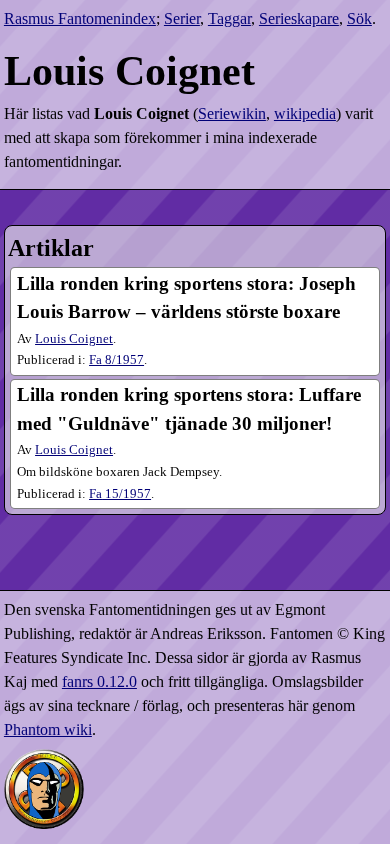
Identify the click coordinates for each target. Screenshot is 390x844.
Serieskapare (299, 18)
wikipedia (305, 113)
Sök (359, 18)
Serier (182, 18)
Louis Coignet (74, 339)
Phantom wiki (48, 729)
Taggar (229, 18)
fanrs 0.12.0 (99, 681)
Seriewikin (232, 113)
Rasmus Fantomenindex (80, 18)
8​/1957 (116, 360)
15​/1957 (120, 494)
